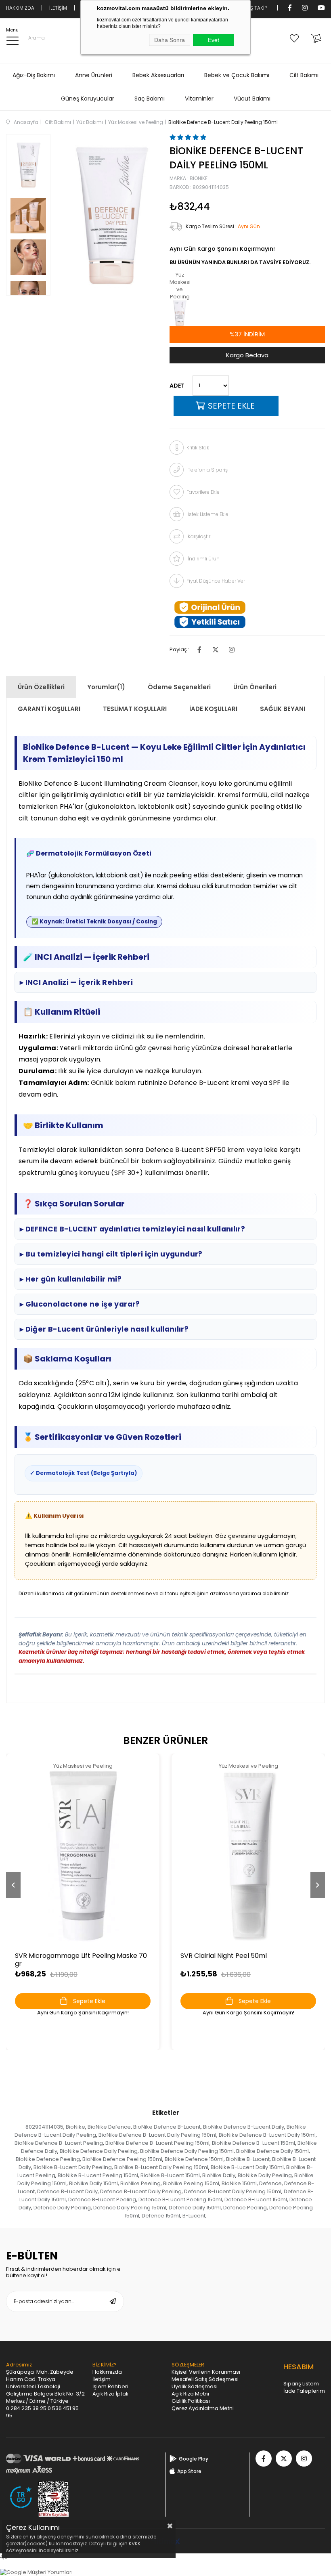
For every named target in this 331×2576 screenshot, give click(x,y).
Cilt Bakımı (304, 75)
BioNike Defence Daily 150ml (272, 2151)
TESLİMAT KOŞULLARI (135, 709)
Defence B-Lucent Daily (67, 2191)
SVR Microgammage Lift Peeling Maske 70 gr (81, 1960)
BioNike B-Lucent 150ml (170, 2175)
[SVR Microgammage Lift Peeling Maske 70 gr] (83, 1856)
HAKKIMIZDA (20, 8)
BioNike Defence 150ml (194, 2159)
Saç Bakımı (150, 99)
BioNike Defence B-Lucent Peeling (59, 2143)
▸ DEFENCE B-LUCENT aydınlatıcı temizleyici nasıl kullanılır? (132, 1229)
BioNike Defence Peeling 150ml (122, 2159)
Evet (214, 40)
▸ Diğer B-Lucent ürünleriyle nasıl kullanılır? (104, 1329)
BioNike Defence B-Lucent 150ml (253, 2143)
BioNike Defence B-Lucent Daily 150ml (267, 2135)
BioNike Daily (219, 2175)
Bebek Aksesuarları (158, 75)
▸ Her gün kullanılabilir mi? (71, 1279)
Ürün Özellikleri (41, 687)
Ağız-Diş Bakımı (34, 75)
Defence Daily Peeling (62, 2208)
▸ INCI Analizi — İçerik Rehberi (76, 982)
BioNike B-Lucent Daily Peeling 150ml (161, 2167)
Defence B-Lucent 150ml (256, 2199)
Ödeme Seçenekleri (179, 687)
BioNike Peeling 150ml (191, 2183)
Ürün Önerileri (255, 687)
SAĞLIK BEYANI (283, 709)
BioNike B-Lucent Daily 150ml (247, 2167)
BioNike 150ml (239, 2183)
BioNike (75, 2127)
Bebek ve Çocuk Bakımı (237, 75)
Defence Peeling (245, 2208)
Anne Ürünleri (94, 75)
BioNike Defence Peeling (48, 2159)
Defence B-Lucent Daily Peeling (141, 2191)
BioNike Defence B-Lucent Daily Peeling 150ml (157, 2135)
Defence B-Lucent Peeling (102, 2199)
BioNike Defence (109, 2127)
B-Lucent (194, 2216)
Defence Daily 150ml (195, 2208)
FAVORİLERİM (296, 38)
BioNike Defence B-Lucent (167, 2127)
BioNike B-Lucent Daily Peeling (73, 2167)
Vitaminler (199, 99)
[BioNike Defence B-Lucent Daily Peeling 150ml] (180, 313)
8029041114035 (44, 2127)
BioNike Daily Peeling (265, 2175)
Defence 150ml (161, 2216)
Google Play (194, 2459)
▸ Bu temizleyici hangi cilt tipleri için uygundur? (111, 1254)
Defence (270, 2183)
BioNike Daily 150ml (93, 2183)
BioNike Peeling (140, 2183)
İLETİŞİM (58, 8)
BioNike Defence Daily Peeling (99, 2151)
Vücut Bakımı (252, 99)
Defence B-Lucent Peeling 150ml (180, 2199)
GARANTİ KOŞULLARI (49, 709)
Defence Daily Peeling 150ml (130, 2208)
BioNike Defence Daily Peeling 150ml (187, 2151)
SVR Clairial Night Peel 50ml (224, 1956)
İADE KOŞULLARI (213, 709)
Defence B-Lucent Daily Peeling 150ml (233, 2191)
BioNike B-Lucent (248, 2159)
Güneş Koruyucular (88, 99)
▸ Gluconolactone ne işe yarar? (80, 1304)
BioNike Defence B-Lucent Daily (244, 2127)
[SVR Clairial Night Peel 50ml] (248, 1856)
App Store (189, 2471)
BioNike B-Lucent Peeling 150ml (98, 2175)
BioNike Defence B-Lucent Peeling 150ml (157, 2143)
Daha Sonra (170, 40)
